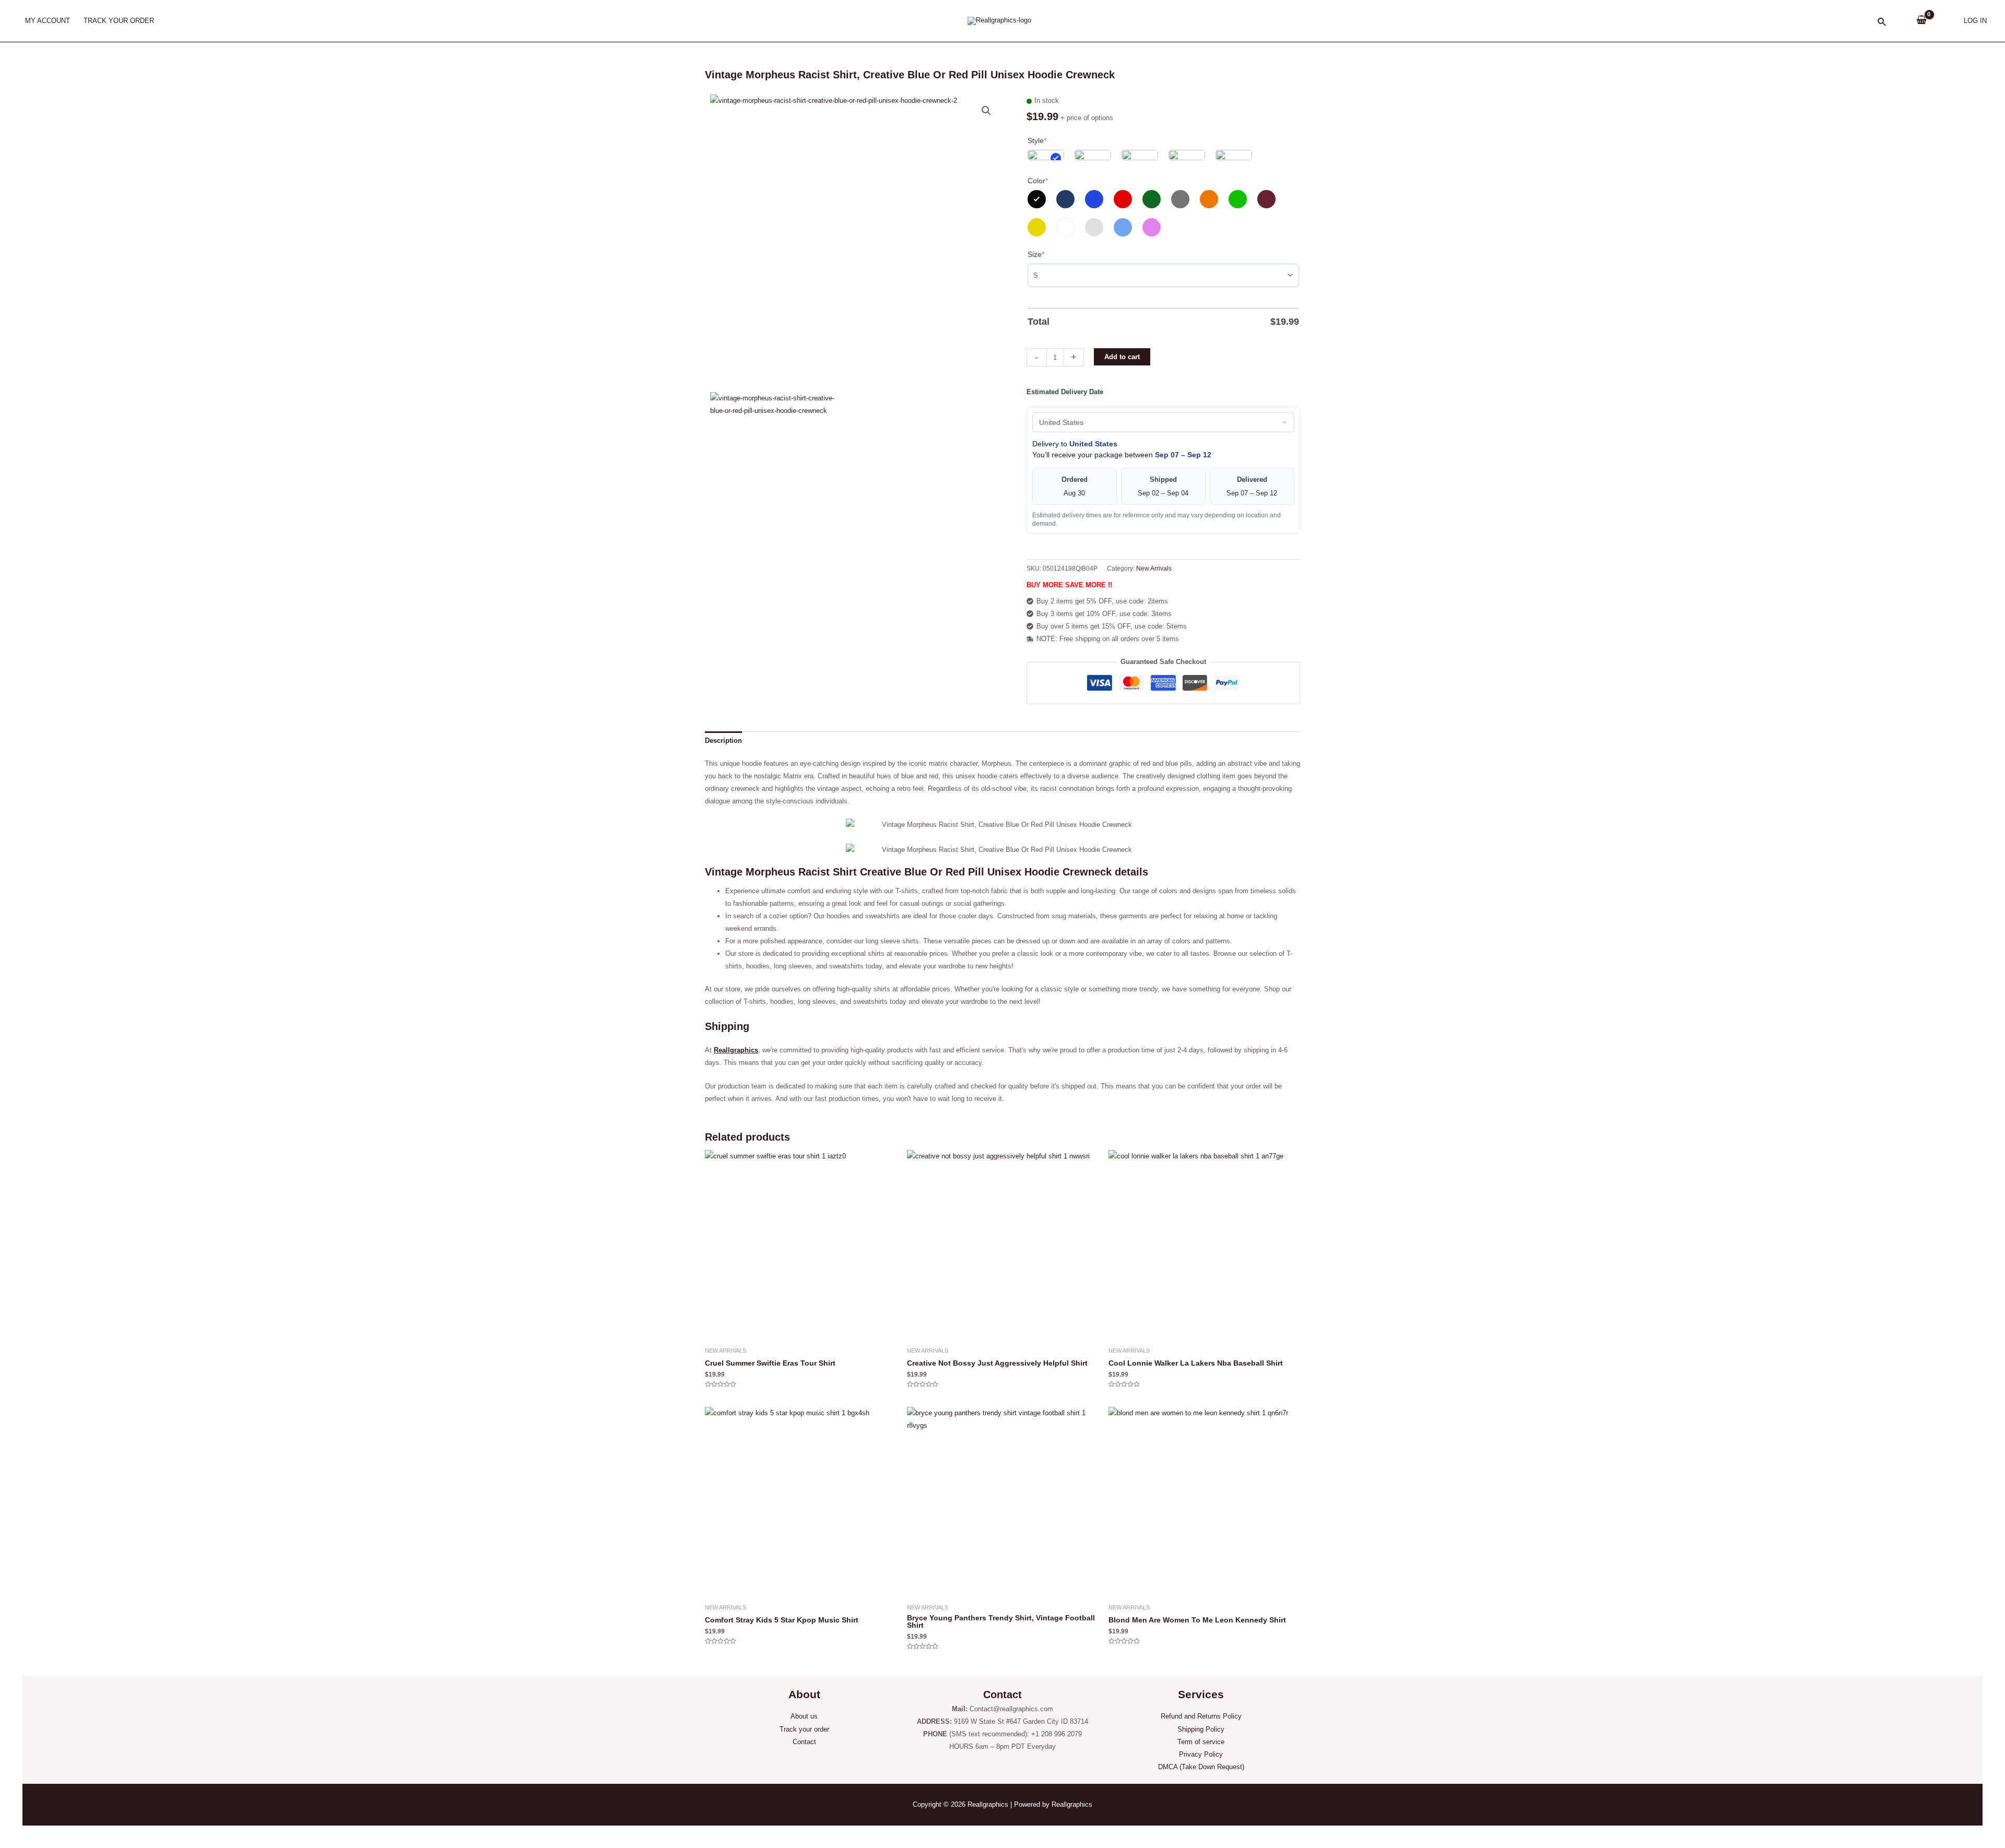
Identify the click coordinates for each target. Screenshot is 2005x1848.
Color (1038, 181)
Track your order (804, 1729)
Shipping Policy (1201, 1729)
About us (804, 1716)
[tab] (723, 741)
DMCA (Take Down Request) (1201, 1767)
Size (1036, 254)
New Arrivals (1154, 568)
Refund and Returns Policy (1201, 1716)
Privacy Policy (1201, 1754)
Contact (804, 1742)
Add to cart (1122, 357)
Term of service (1201, 1742)
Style (1037, 140)
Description (723, 741)
